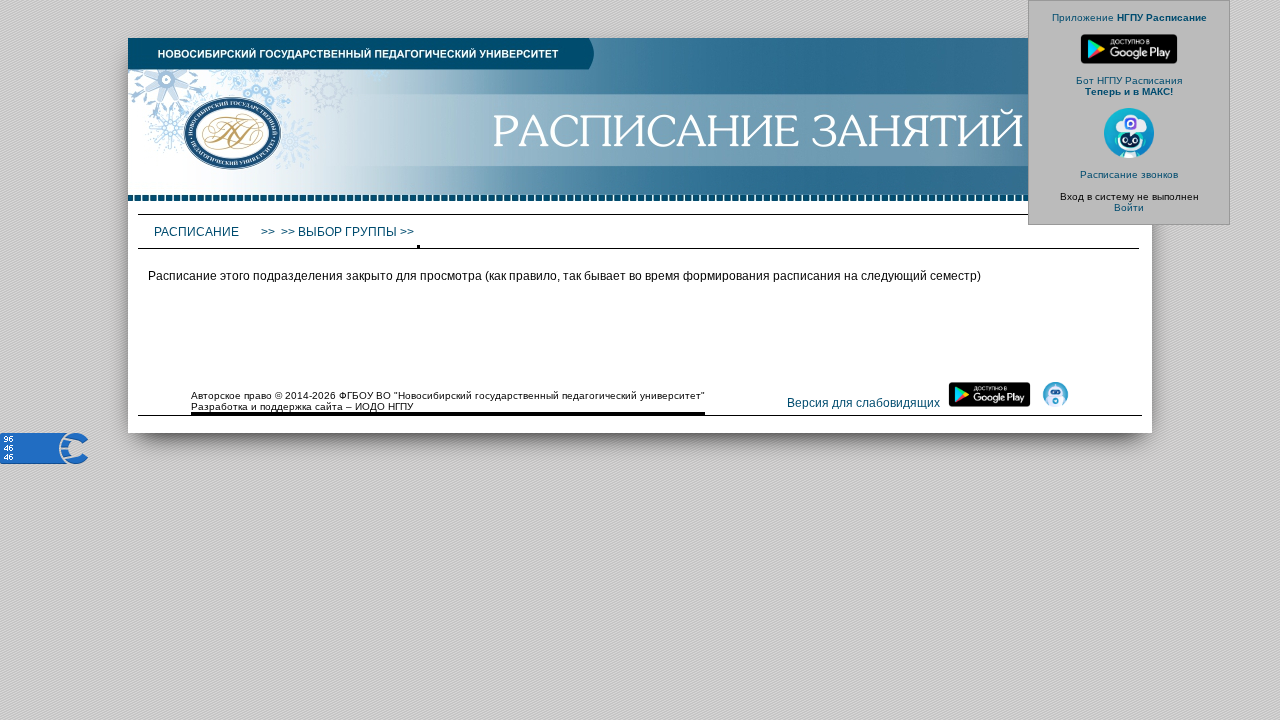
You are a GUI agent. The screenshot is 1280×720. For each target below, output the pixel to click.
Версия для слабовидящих (863, 403)
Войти (1129, 207)
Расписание (198, 232)
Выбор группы (347, 232)
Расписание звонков (1129, 174)
